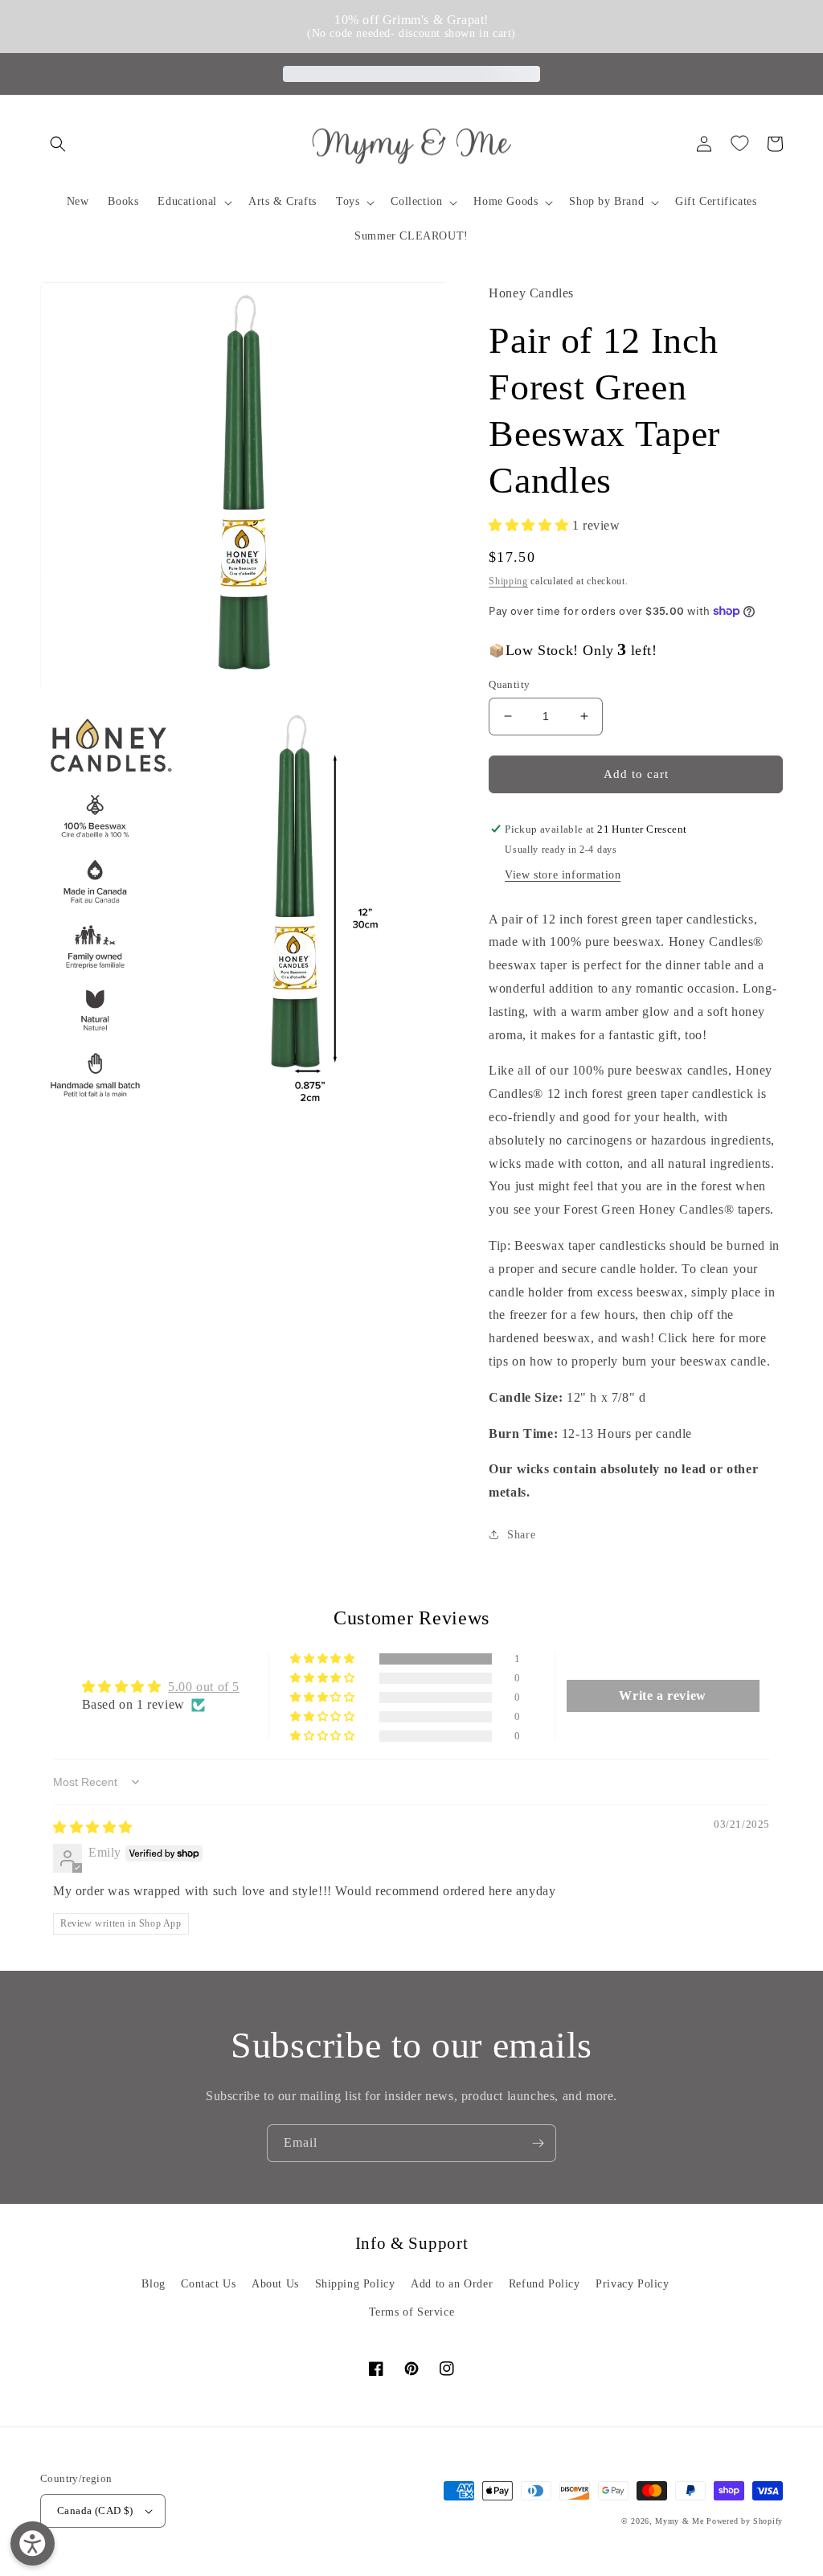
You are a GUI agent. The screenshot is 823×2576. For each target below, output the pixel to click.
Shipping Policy (355, 2284)
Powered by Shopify (745, 2521)
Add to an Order (452, 2284)
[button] (58, 144)
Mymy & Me (679, 2521)
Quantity (509, 684)
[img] (93, 1827)
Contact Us (208, 2284)
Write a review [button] (662, 1695)
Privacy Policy (632, 2284)
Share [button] (521, 1535)
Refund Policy (545, 2284)
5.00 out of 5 (204, 1687)
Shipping (508, 581)
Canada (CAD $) (95, 2510)
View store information (563, 875)
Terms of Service (412, 2312)
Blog (153, 2284)
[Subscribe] (538, 2143)
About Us (275, 2284)
